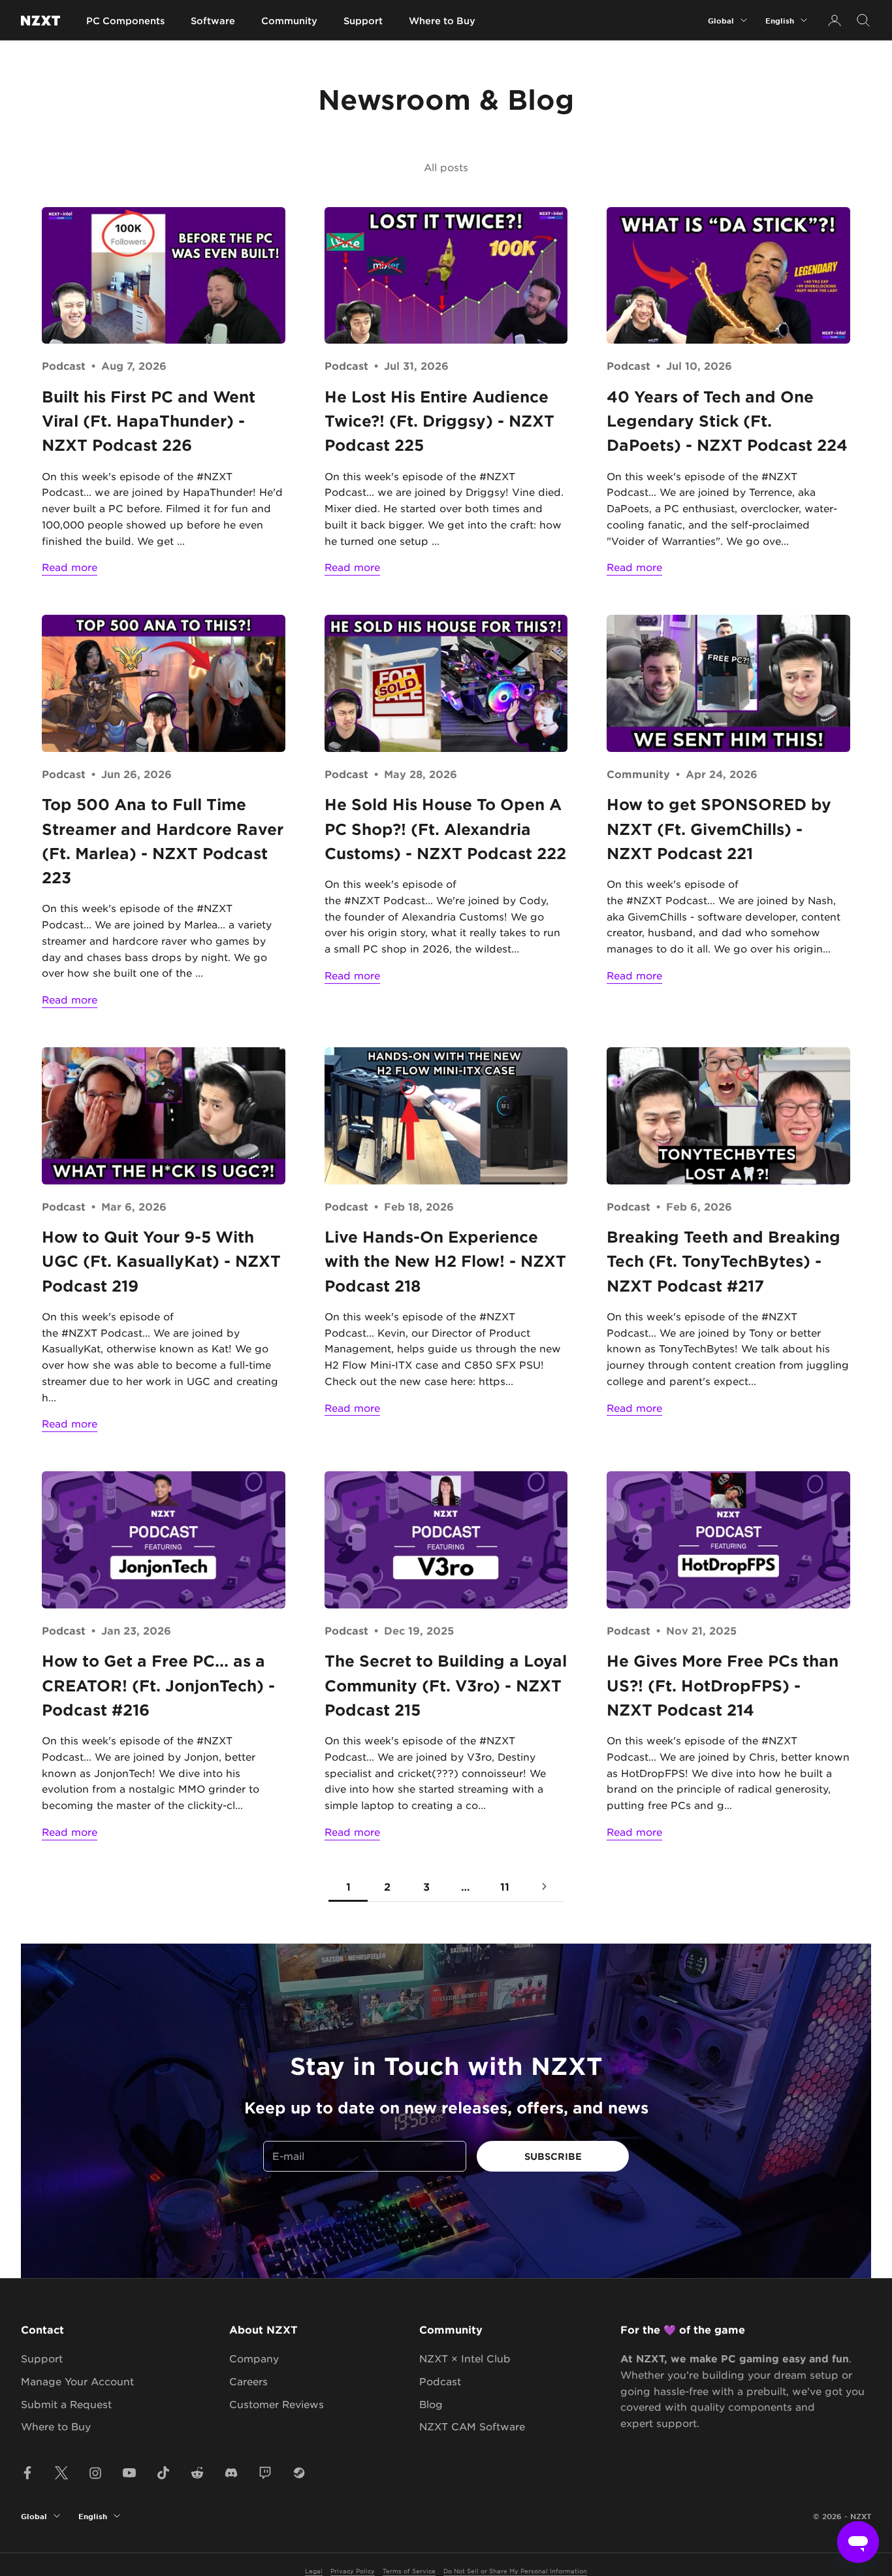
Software (213, 21)
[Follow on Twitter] (61, 2473)
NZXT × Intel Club (465, 2358)
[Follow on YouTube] (129, 2473)
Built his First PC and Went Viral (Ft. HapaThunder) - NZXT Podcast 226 (149, 421)
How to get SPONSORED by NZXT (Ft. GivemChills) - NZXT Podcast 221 (719, 829)
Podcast (64, 365)
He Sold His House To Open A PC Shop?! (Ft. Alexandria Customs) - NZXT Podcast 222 (445, 829)
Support (363, 21)
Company (254, 2358)
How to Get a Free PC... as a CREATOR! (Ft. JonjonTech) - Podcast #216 (158, 1685)
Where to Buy (442, 21)
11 (505, 1886)
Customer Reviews (277, 2404)
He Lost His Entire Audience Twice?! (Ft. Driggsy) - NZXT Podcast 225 (439, 421)
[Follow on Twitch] (265, 2473)
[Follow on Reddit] (197, 2473)
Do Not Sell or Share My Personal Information (515, 2570)
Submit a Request (66, 2404)
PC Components (125, 21)
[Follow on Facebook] (27, 2473)
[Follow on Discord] (231, 2473)
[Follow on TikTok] (163, 2473)
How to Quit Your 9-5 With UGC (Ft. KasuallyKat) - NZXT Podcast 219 (161, 1261)
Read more (70, 567)
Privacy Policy (353, 2570)
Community (289, 21)
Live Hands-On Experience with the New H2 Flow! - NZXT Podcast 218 (445, 1261)
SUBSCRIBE (553, 2156)
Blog (431, 2404)
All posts (446, 167)
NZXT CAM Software (472, 2426)
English (780, 20)
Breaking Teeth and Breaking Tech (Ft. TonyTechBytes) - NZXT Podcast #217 (724, 1261)
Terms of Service (409, 2570)
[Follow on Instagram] (95, 2473)
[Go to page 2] (544, 1886)
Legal (314, 2570)
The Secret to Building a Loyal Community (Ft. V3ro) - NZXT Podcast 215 (446, 1685)
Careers (248, 2381)
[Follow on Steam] (299, 2473)
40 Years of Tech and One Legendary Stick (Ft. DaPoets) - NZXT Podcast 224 (727, 421)
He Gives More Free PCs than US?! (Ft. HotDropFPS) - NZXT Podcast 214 (723, 1685)
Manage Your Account (77, 2381)
